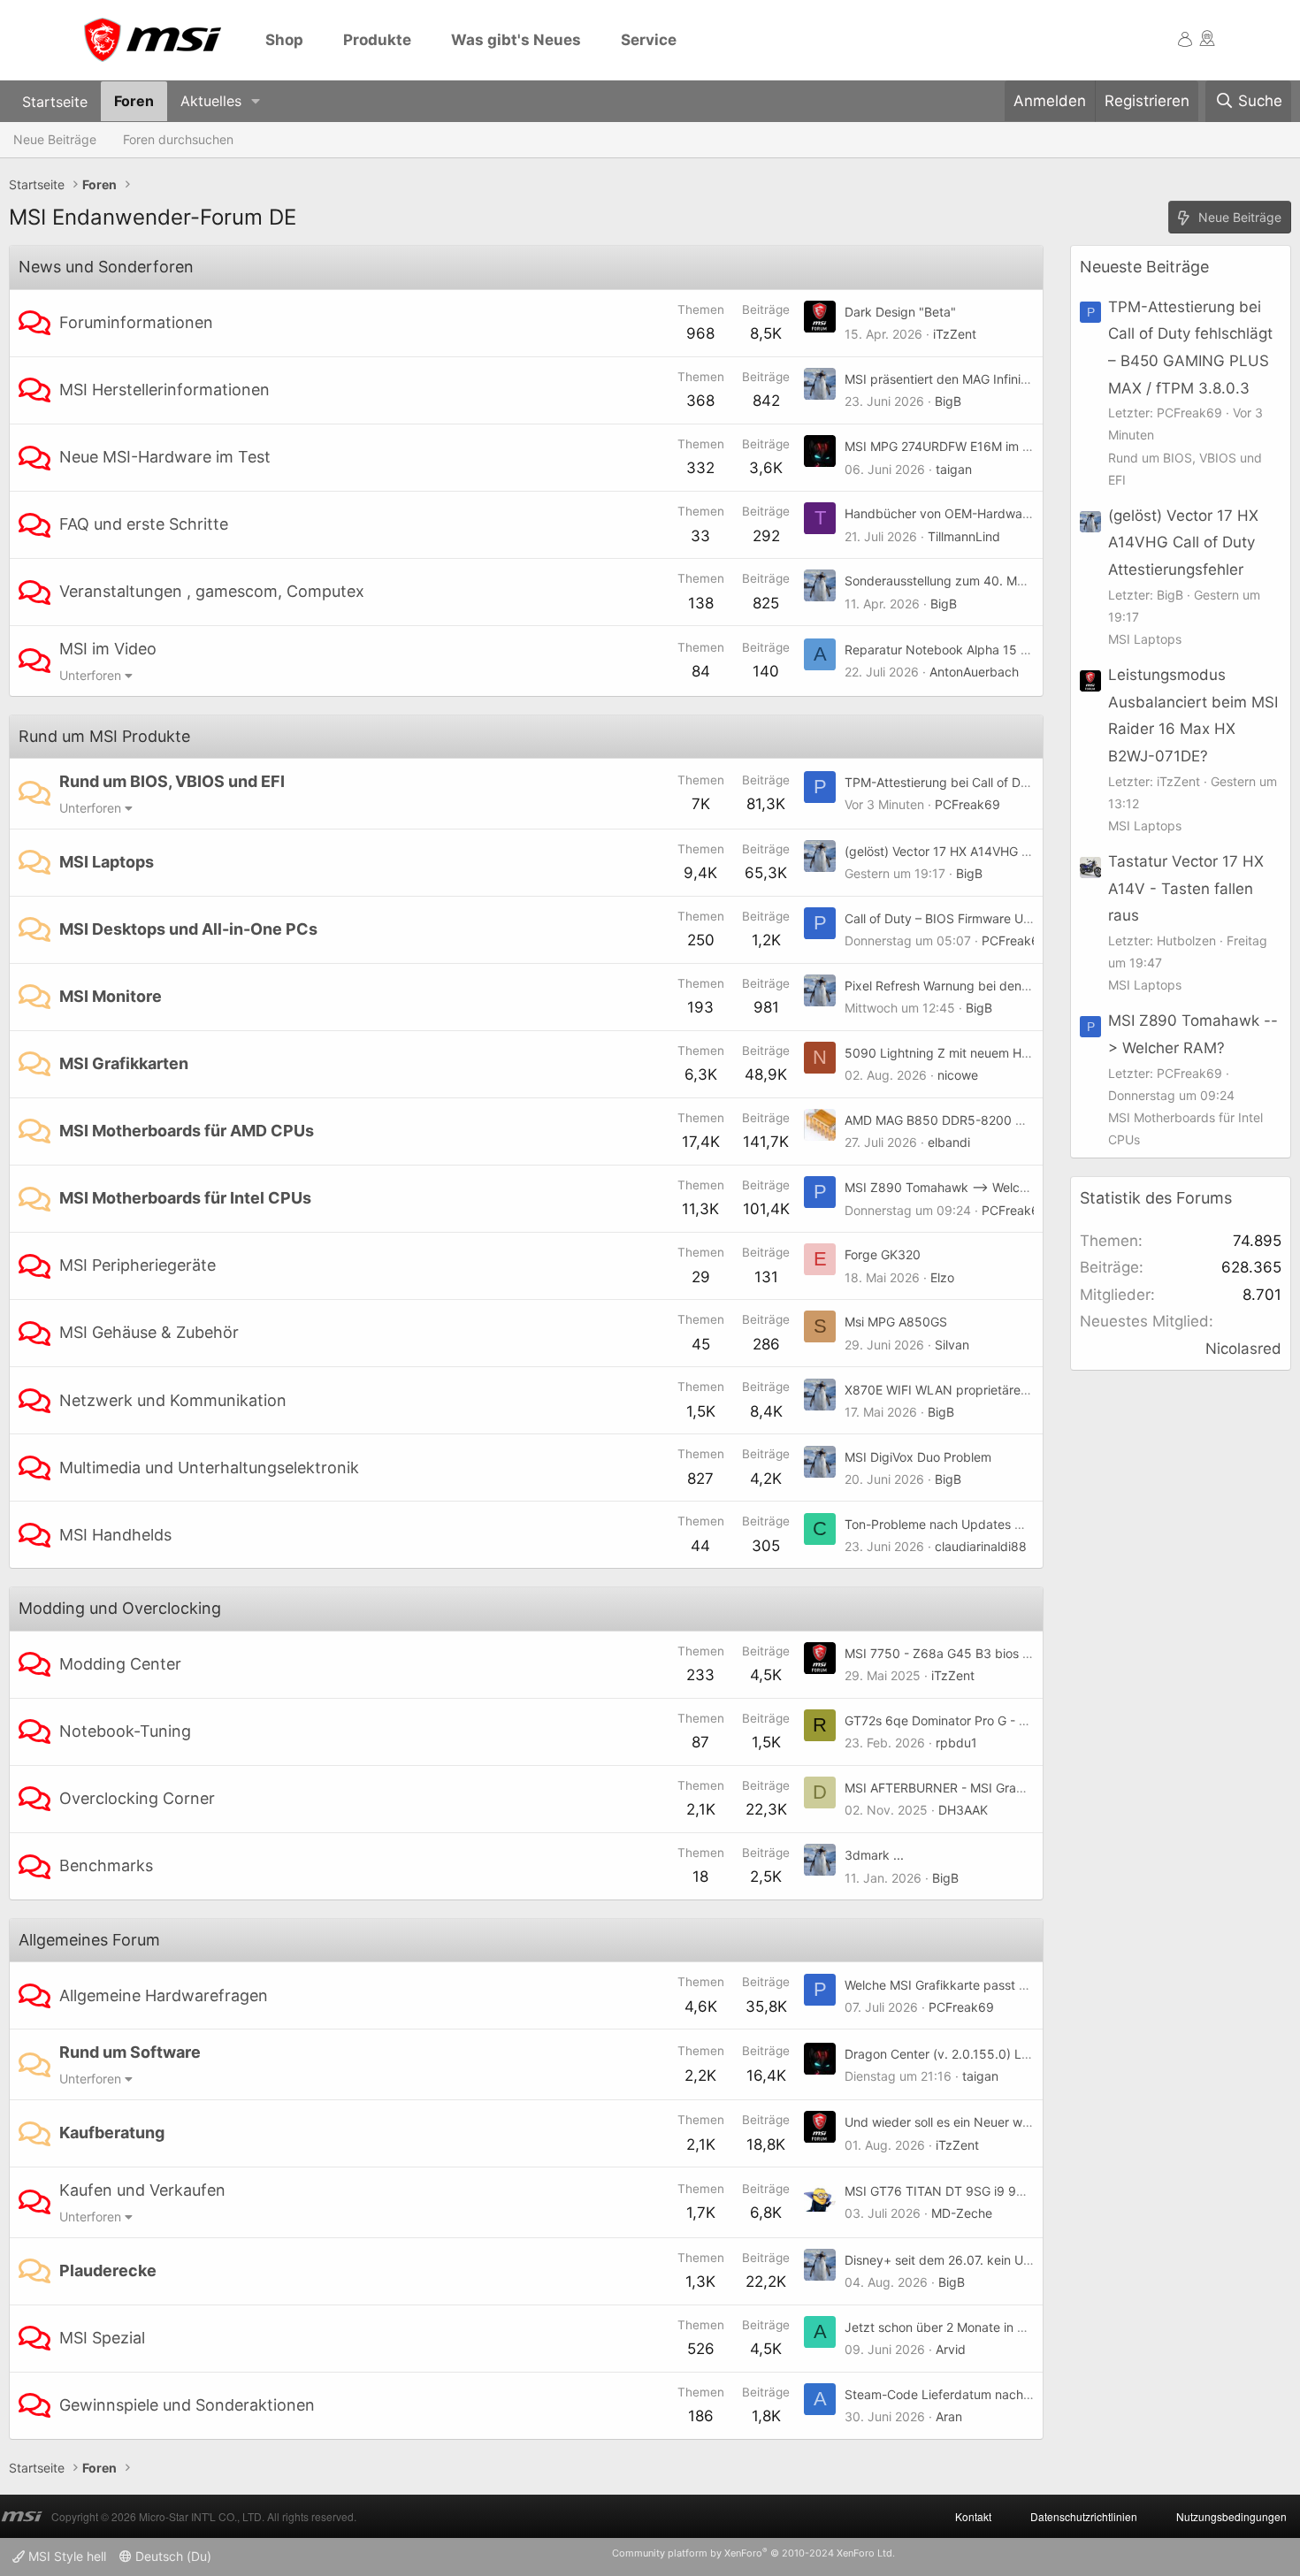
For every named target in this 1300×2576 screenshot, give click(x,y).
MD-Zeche (962, 2213)
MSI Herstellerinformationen (164, 390)
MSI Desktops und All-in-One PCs (188, 929)
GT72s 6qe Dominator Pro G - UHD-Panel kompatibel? (1001, 1720)
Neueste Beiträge (1144, 267)
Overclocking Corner (137, 1798)
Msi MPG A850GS (896, 1322)
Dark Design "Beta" (900, 312)
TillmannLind (964, 536)
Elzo (942, 1277)
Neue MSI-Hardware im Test (165, 457)
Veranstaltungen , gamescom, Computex (212, 591)
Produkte (377, 40)
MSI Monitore (111, 996)
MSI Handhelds (115, 1535)
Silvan (952, 1345)
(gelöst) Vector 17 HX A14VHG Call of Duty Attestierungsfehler (1023, 851)
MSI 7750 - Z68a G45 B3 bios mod (946, 1653)
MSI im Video (108, 649)
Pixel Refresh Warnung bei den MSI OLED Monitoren (994, 986)
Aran (949, 2416)
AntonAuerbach (974, 672)
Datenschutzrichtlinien (1084, 2516)
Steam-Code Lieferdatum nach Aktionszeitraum (982, 2394)
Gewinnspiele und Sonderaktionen (187, 2405)
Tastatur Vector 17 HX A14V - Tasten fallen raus (1186, 888)
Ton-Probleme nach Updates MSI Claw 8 (962, 1524)
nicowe (958, 1075)
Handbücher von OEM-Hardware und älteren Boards (996, 513)
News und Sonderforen (106, 267)
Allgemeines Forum (89, 1940)
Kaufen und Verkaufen (142, 2190)
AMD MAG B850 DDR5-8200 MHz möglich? (971, 1120)
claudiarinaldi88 (981, 1546)
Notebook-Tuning (125, 1731)
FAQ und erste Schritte (144, 524)
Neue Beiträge (55, 139)
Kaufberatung (112, 2133)
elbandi (949, 1142)
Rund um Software (130, 2052)
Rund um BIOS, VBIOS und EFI (172, 781)
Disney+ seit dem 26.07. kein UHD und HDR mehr (986, 2260)
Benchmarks (106, 1865)
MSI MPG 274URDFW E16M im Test (946, 446)
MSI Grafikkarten (124, 1063)
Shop (284, 40)
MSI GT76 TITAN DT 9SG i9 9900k (946, 2191)
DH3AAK (963, 1810)
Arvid (951, 2349)
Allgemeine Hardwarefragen (164, 1995)
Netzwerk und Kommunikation (173, 1400)
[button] (256, 101)
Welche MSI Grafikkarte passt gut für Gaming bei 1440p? (1009, 1985)
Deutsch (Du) (172, 2556)
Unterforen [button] (90, 675)
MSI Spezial (102, 2338)
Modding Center (120, 1664)
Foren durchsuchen (178, 139)
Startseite (55, 101)
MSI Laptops (107, 862)
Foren (134, 101)
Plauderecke (108, 2270)
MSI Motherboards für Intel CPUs (185, 1198)
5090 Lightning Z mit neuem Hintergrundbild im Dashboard (1016, 1053)
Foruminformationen (136, 322)
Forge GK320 (883, 1254)
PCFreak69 (967, 804)
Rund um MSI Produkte (104, 736)
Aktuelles (211, 101)
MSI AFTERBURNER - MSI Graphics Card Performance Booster (1025, 1788)
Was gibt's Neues (516, 40)
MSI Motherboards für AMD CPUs (187, 1131)
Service (649, 40)
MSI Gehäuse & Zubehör (149, 1332)
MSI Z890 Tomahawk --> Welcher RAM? (960, 1187)
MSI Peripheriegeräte (138, 1265)
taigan (954, 469)
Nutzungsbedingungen (1231, 2516)
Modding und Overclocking (120, 1608)
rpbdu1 (956, 1743)
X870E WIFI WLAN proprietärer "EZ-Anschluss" (980, 1390)
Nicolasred (1243, 1349)
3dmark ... (874, 1855)
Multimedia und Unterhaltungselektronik (209, 1468)
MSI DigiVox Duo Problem (918, 1457)
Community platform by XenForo (753, 2553)
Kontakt (973, 2516)
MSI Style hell (65, 2556)
